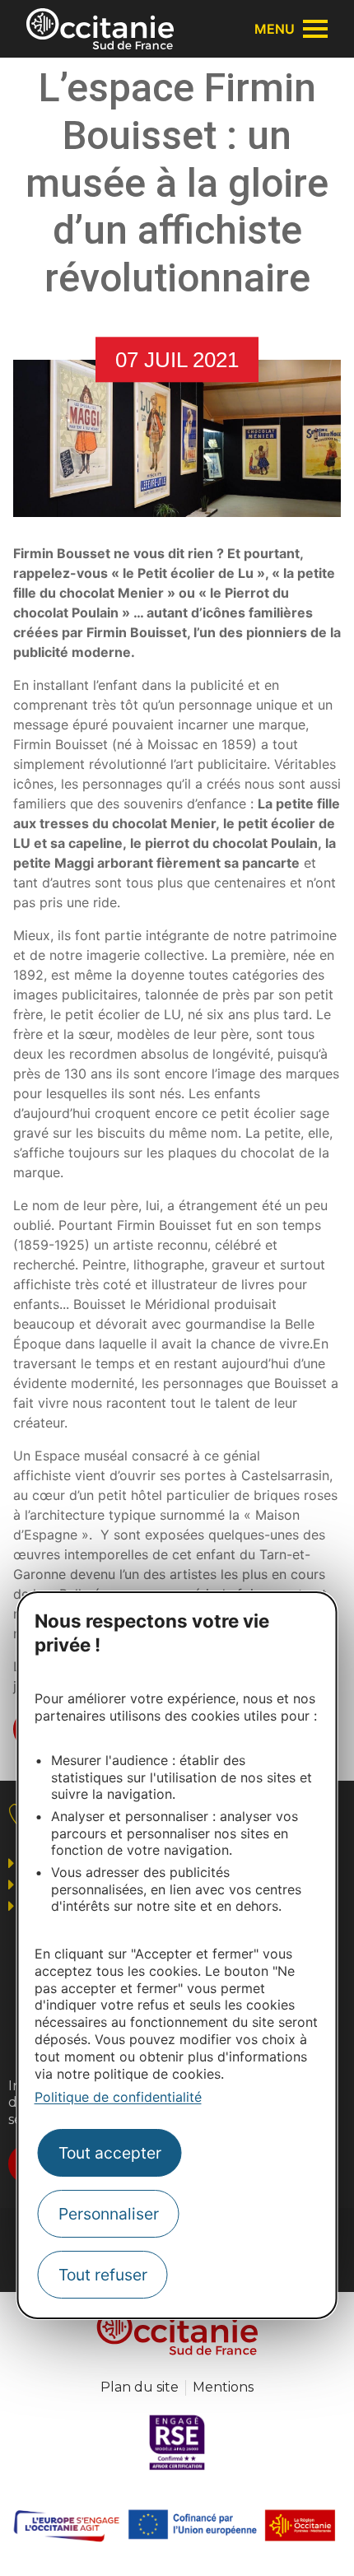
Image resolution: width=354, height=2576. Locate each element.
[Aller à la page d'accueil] (100, 29)
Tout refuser (103, 2275)
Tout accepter (110, 2153)
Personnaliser (109, 2214)
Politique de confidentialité (118, 2097)
